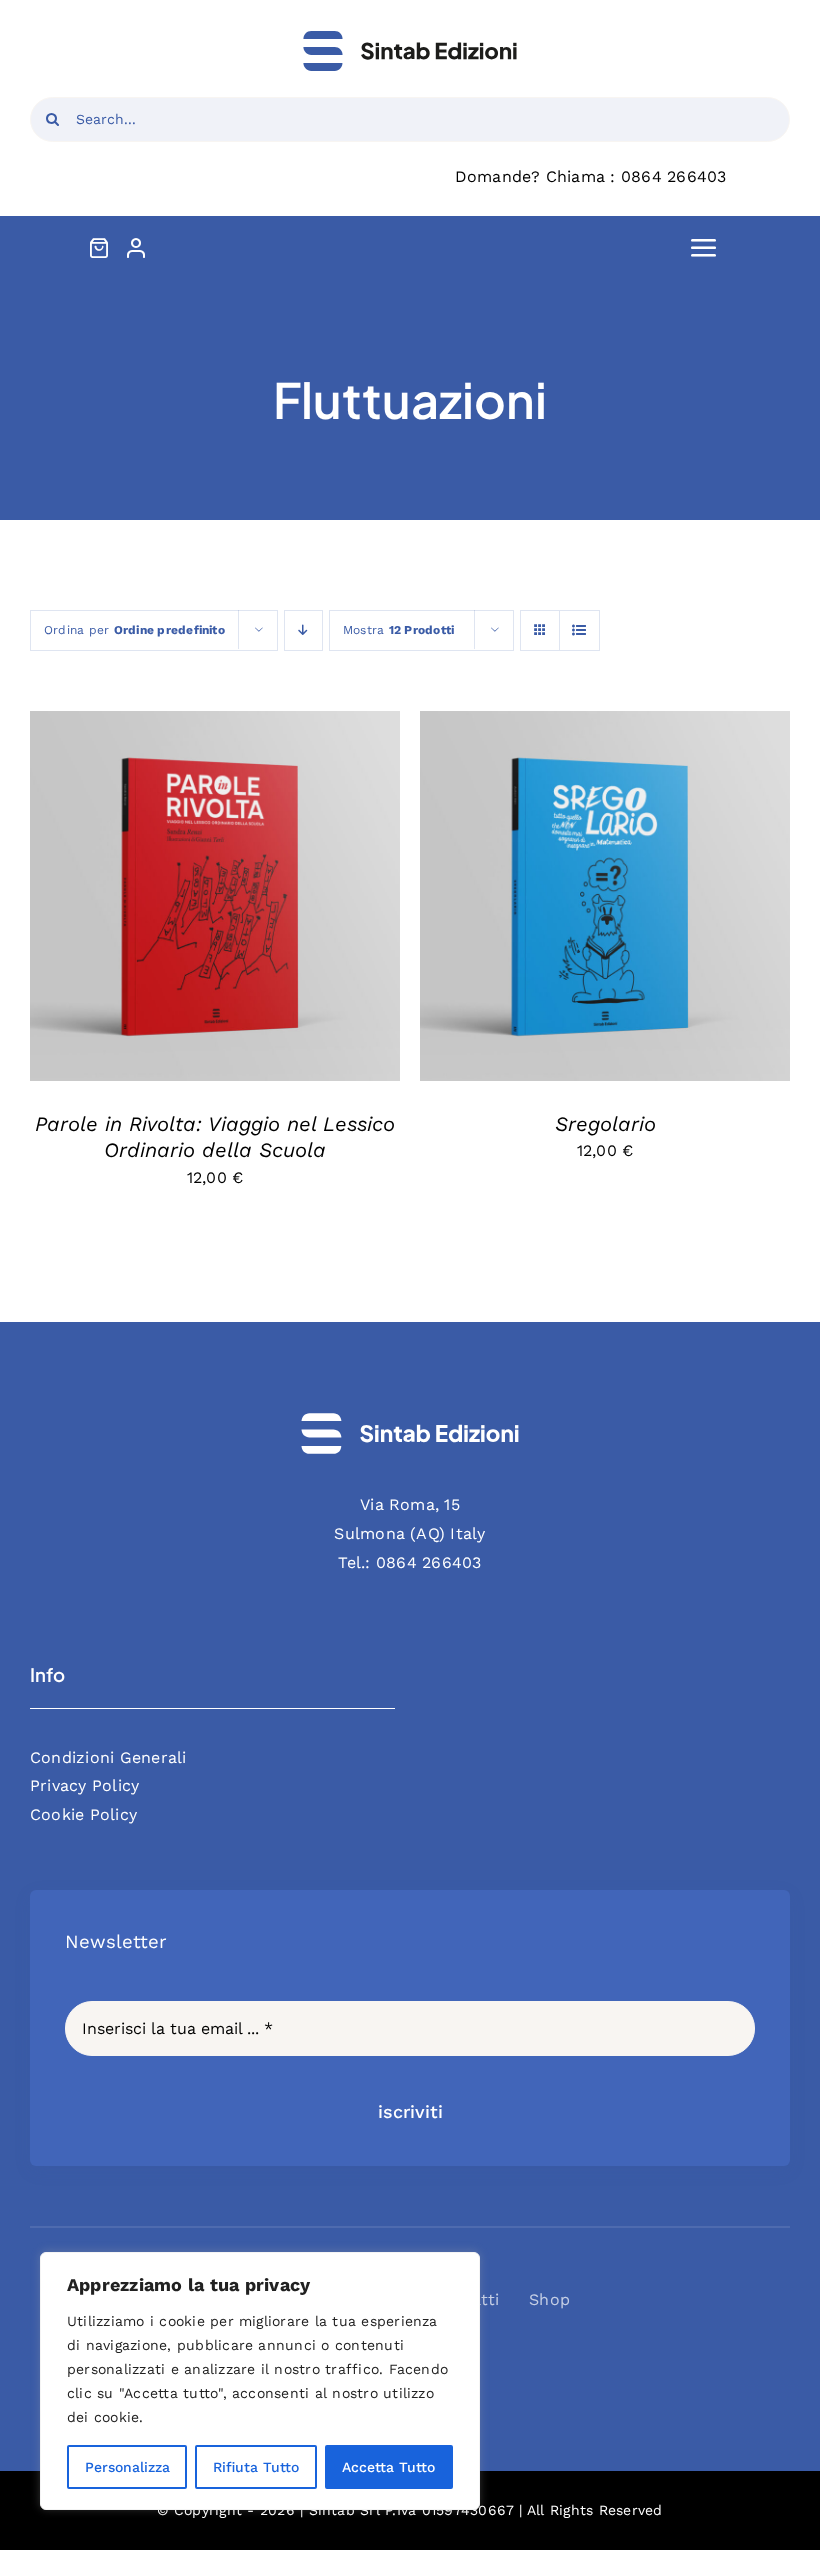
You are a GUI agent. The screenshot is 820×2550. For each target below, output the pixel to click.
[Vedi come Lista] (579, 630)
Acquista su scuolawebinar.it (175, 890)
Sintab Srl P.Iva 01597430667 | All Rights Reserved (486, 2510)
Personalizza (127, 2467)
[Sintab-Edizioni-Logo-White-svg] (410, 1419)
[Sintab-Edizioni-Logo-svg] (410, 37)
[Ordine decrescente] (303, 630)
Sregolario (605, 1124)
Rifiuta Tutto (256, 2467)
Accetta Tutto (388, 2467)
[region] (260, 2381)
